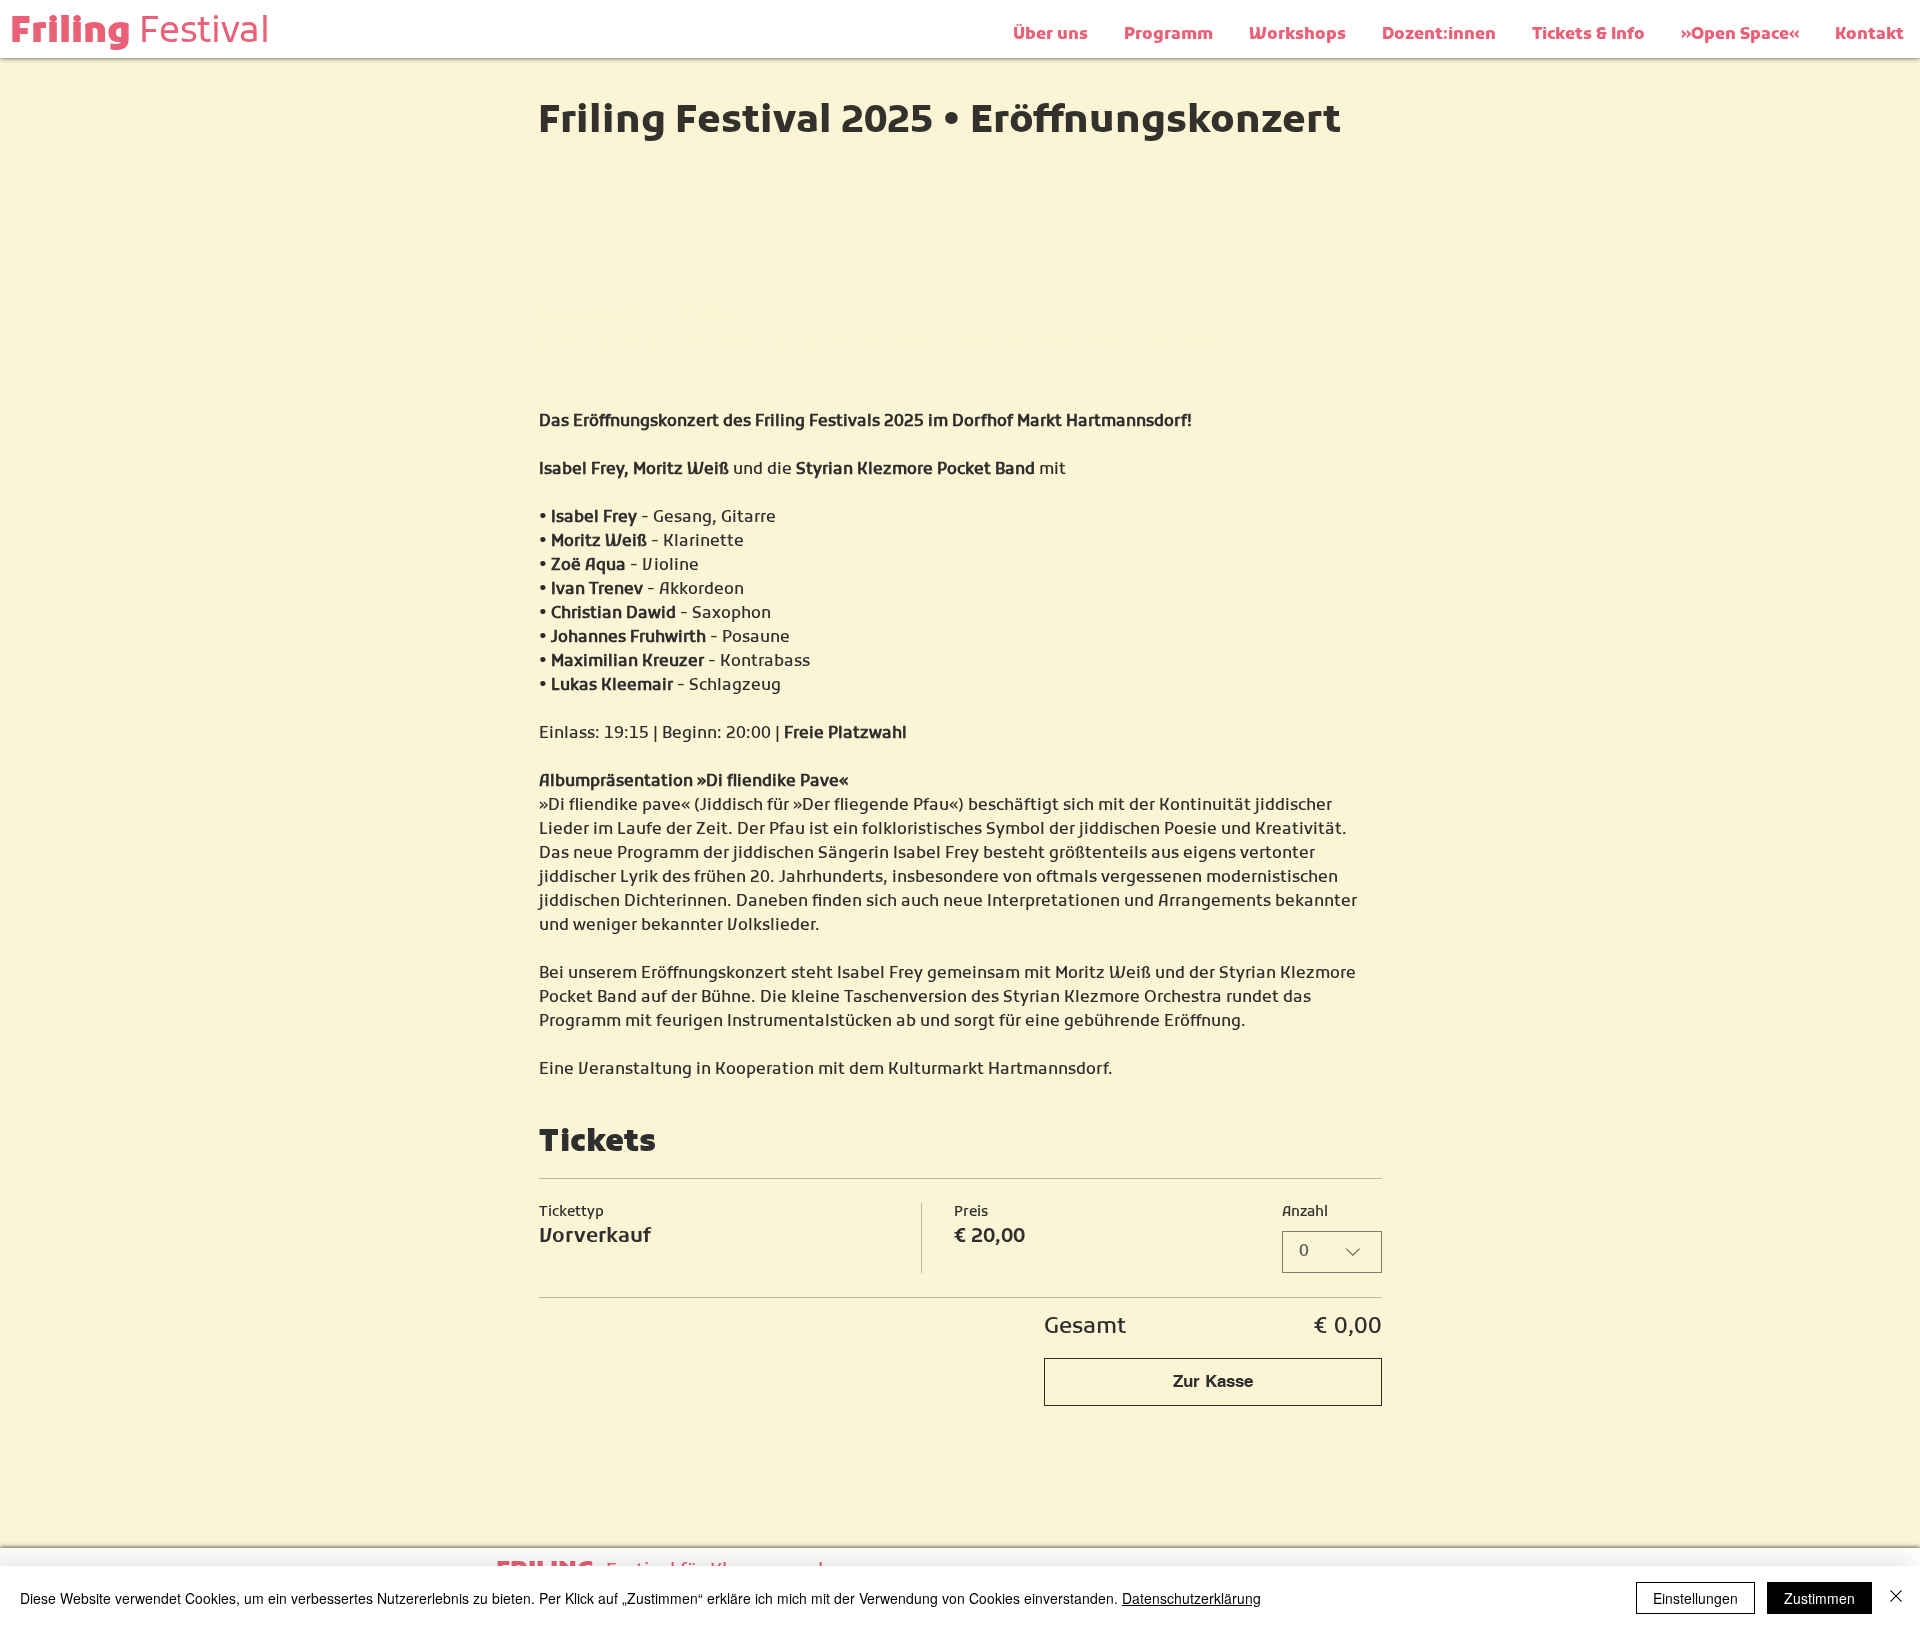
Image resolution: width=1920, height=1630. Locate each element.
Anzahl (1305, 1212)
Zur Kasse (1213, 1381)
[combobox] (1332, 1252)
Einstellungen (1695, 1598)
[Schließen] (1896, 1598)
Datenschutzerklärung (1191, 1598)
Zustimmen (1819, 1598)
